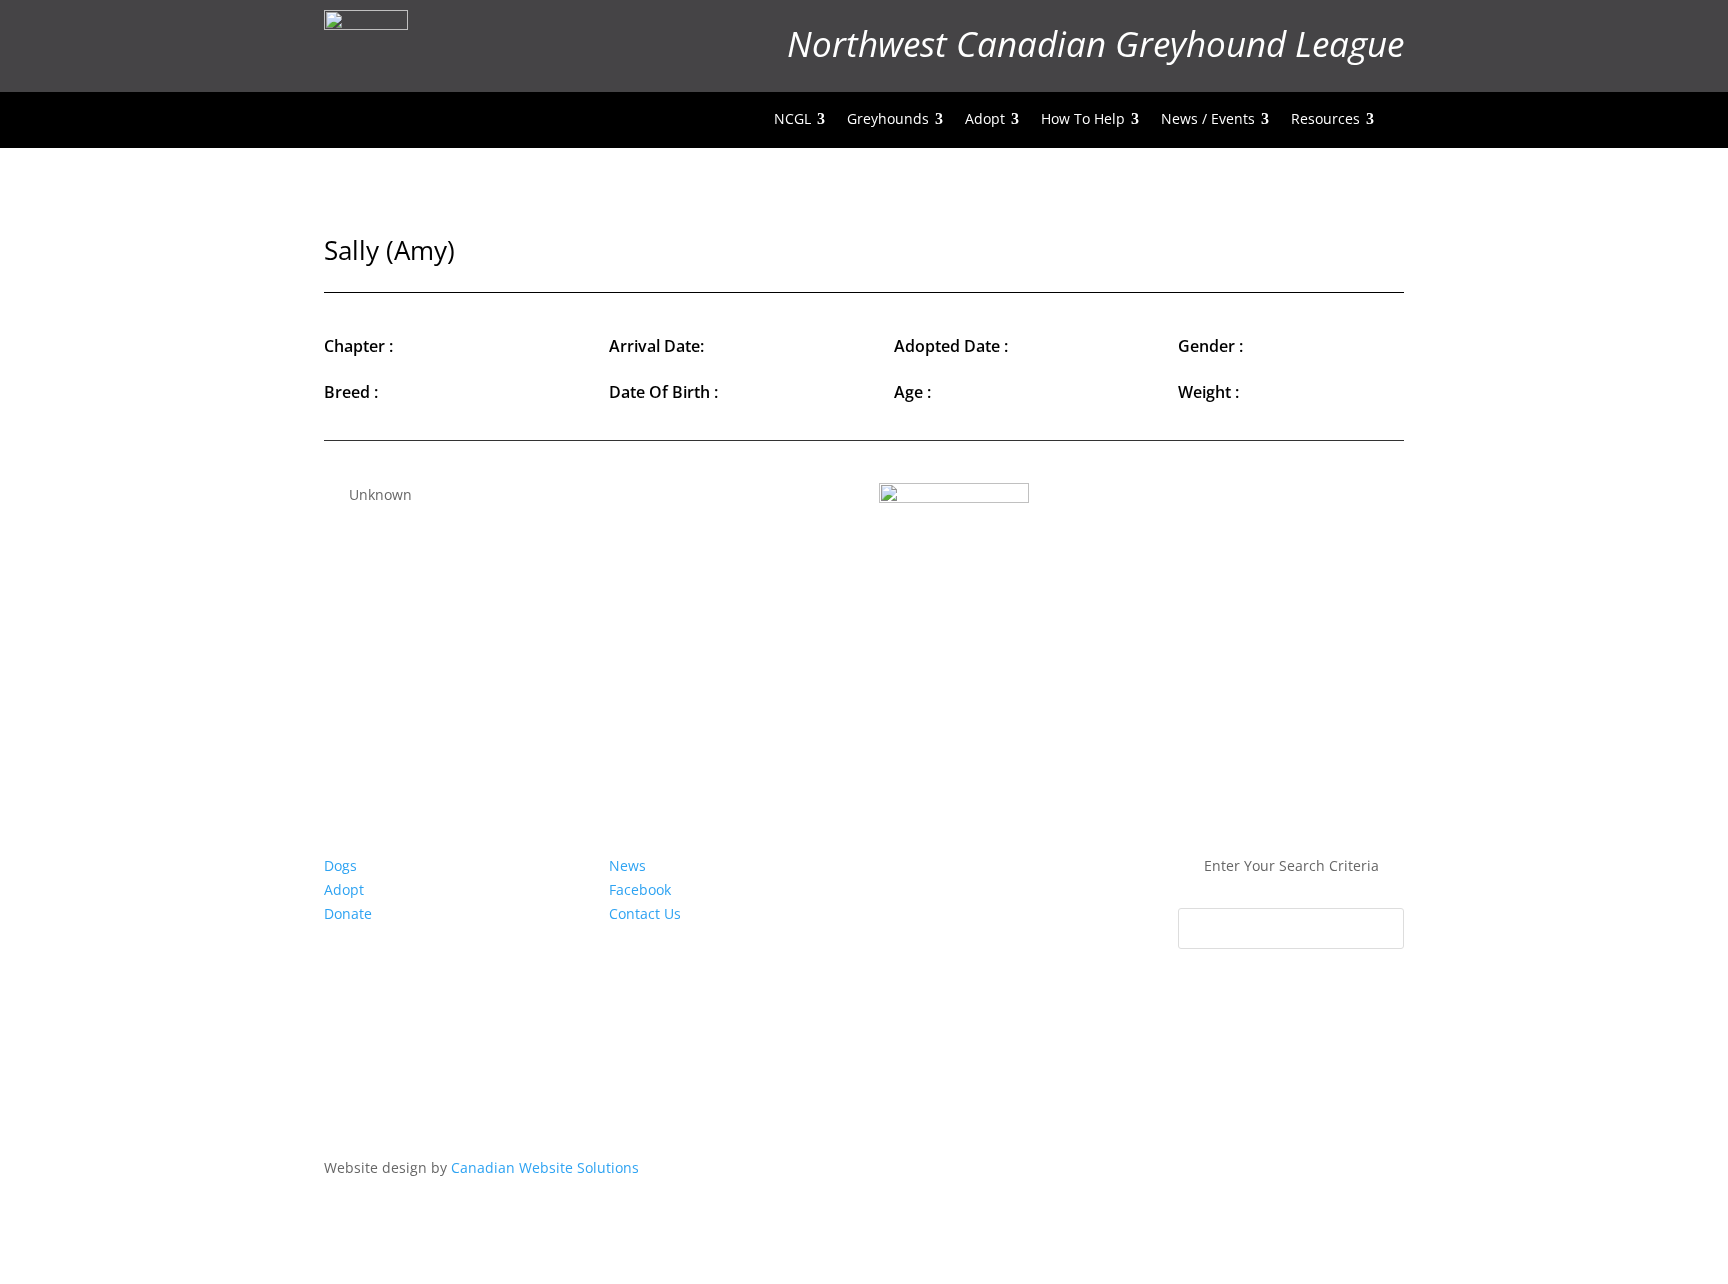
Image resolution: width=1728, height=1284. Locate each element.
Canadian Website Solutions (545, 1167)
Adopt (344, 889)
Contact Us (645, 913)
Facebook (640, 889)
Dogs (340, 865)
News (627, 865)
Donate (348, 913)
